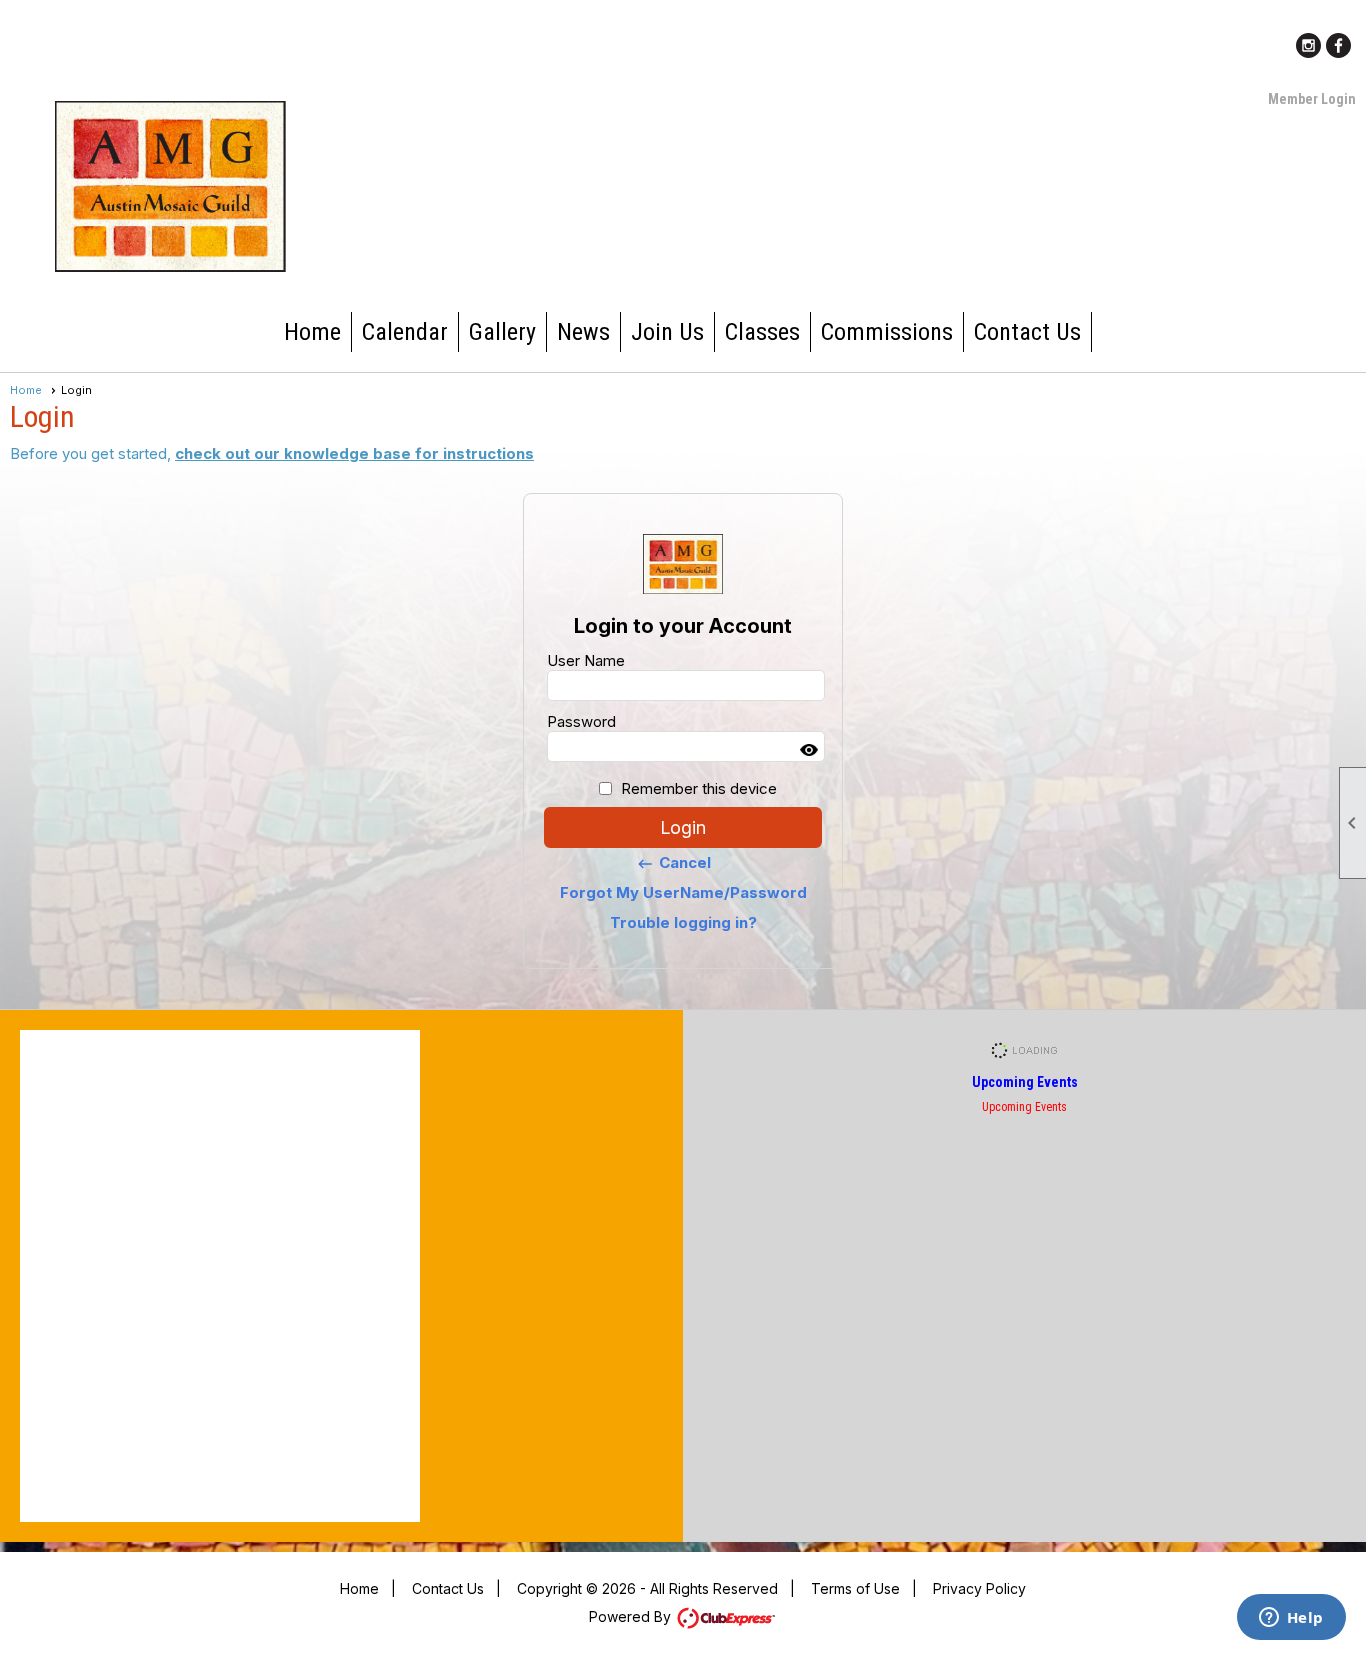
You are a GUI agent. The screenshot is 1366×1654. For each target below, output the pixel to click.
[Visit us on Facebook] (1338, 45)
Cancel (673, 863)
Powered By (632, 1616)
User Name (586, 660)
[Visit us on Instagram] (1308, 45)
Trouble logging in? (683, 922)
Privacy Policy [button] (979, 1588)
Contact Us (1027, 332)
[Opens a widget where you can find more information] (1291, 1619)
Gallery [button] (502, 332)
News (583, 332)
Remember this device (699, 788)
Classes (762, 332)
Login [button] (683, 827)
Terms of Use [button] (855, 1588)
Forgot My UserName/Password (683, 892)
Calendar (405, 332)
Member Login (1312, 99)
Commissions (887, 332)
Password (581, 721)
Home (312, 332)
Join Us (667, 332)
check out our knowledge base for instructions (354, 453)
